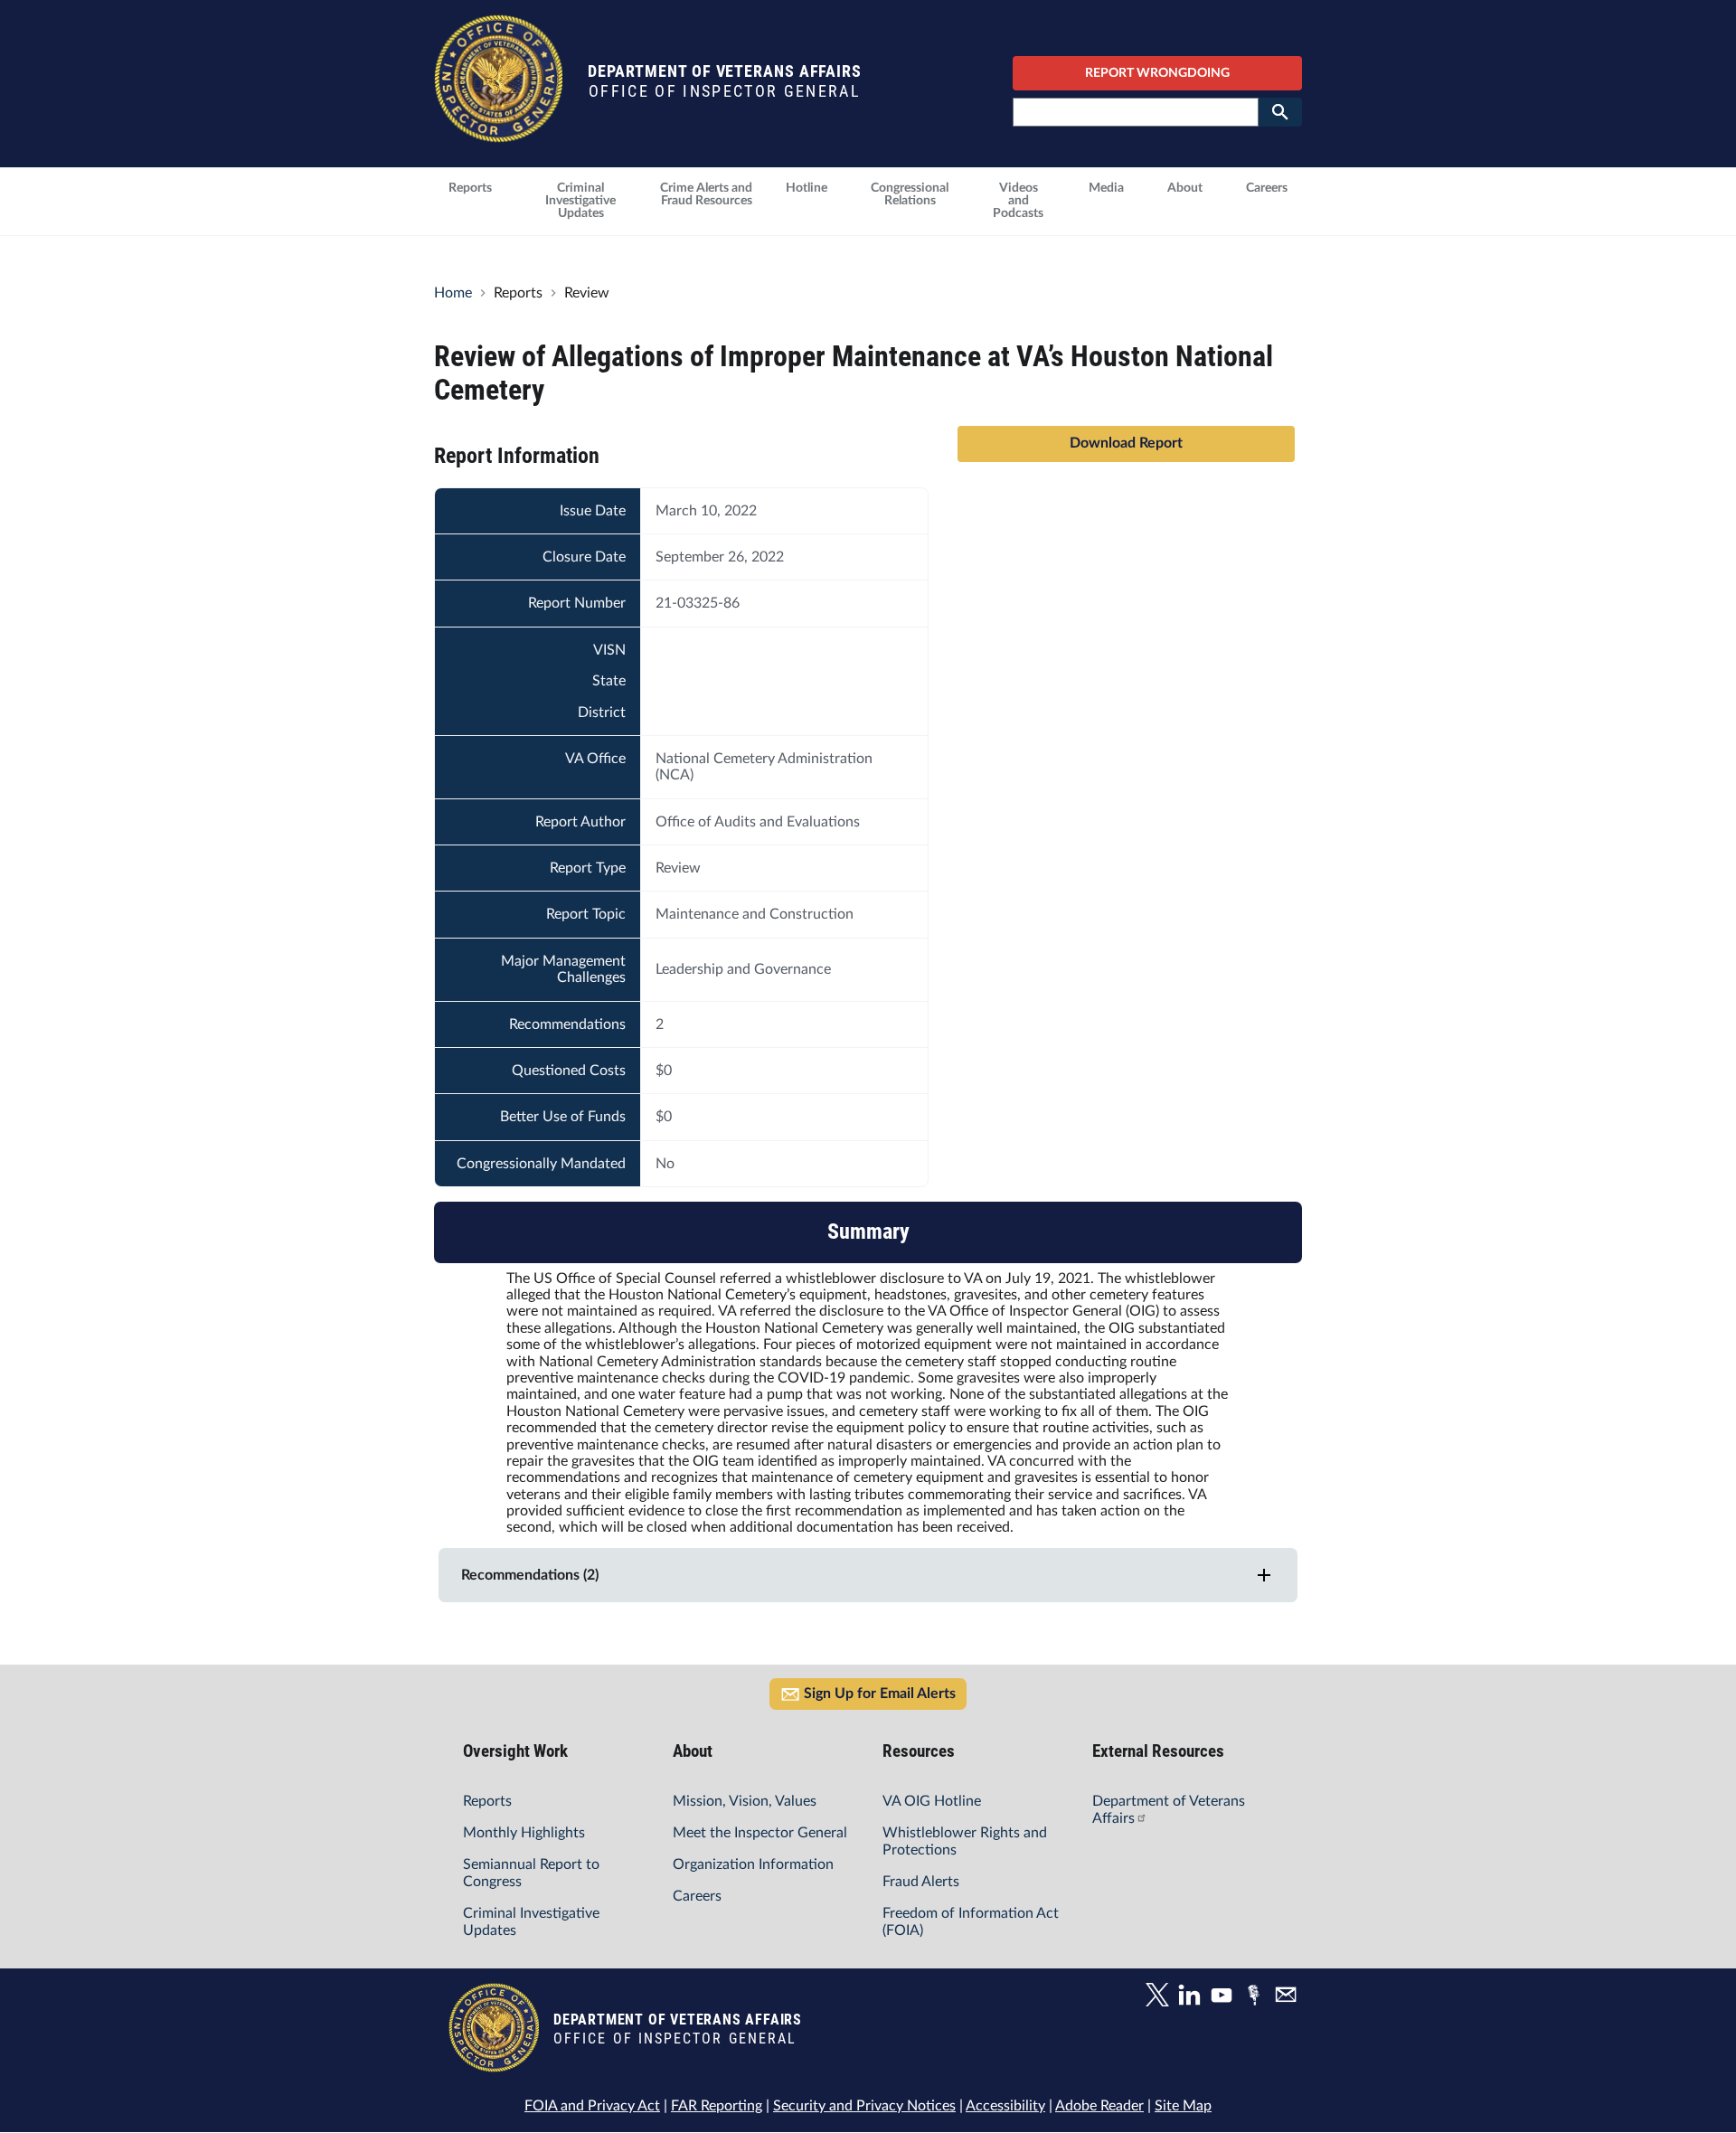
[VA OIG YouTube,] (1226, 1997)
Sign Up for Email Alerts (880, 1694)
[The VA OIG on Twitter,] (1161, 1997)
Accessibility (1005, 2106)
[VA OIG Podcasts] (1258, 1997)
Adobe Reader (1099, 2106)
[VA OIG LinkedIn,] (1193, 1997)
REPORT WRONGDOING (1157, 73)
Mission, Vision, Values (745, 1801)
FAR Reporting (717, 2106)
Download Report (1126, 443)
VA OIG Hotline (932, 1801)
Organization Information (753, 1864)
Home (453, 293)
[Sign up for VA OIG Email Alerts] (1288, 1997)
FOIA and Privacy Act (592, 2106)
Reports (487, 1801)
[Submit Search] (1280, 112)
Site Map (1183, 2106)
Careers (697, 1896)
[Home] (498, 133)
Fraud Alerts (921, 1882)
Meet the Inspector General (760, 1833)
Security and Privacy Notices (864, 2106)
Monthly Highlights (524, 1833)
